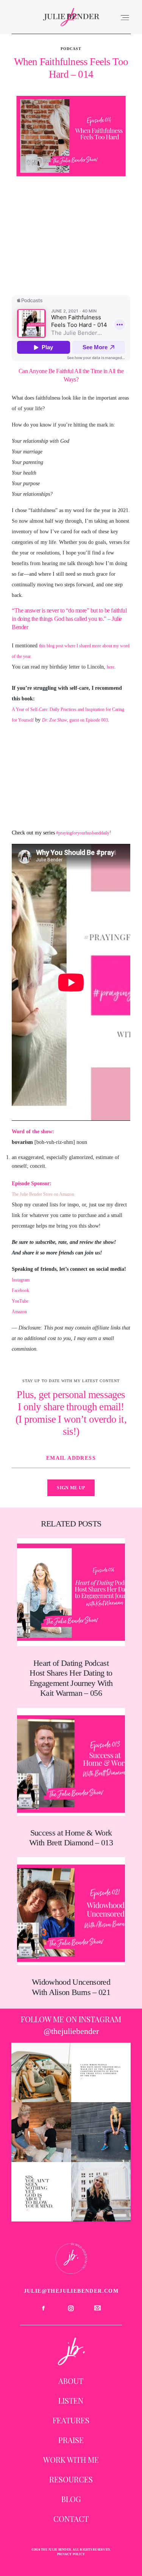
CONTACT (71, 2519)
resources (71, 2479)
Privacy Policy (71, 2554)
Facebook (20, 1290)
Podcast (71, 49)
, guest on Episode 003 (75, 720)
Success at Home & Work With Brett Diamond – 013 (71, 1778)
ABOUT (71, 2381)
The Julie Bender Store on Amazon (43, 1194)
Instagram (21, 1280)
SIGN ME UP (71, 1488)
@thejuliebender (71, 2031)
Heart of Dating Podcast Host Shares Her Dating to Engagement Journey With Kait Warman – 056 (71, 1618)
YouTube (20, 1301)
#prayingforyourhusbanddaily (83, 833)
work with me (71, 2460)
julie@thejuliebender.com (71, 2291)
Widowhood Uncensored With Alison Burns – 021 (71, 1927)
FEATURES (71, 2420)
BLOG (71, 2499)
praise (71, 2440)
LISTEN (71, 2400)
